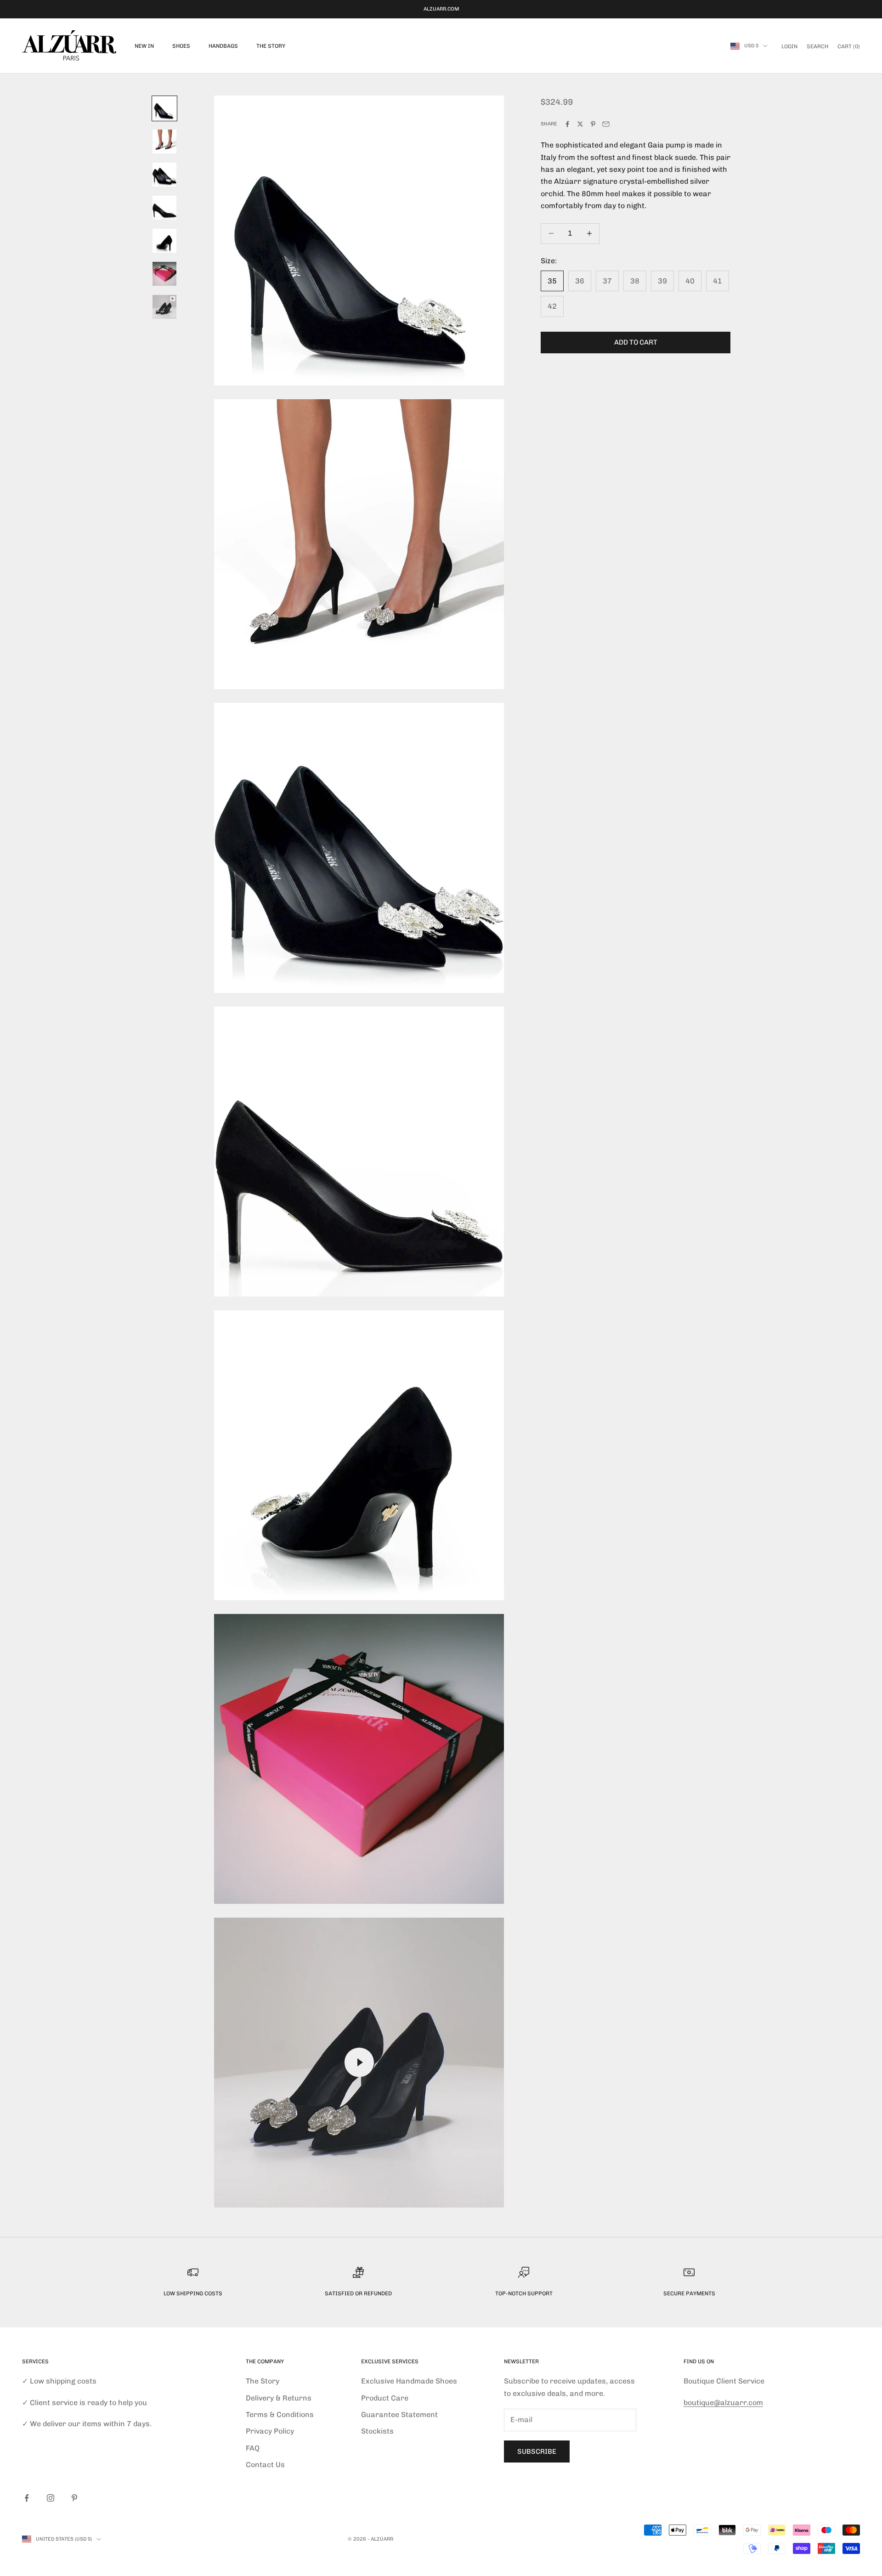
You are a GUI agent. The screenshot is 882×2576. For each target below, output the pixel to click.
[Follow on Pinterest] (74, 2498)
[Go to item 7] (164, 307)
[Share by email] (606, 124)
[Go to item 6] (164, 274)
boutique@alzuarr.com (723, 2403)
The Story (271, 46)
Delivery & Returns (279, 2398)
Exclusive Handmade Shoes (409, 2381)
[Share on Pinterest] (593, 124)
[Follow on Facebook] (27, 2498)
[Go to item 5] (164, 241)
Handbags (223, 46)
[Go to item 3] (164, 175)
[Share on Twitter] (580, 124)
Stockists (377, 2431)
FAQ (253, 2448)
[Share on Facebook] (567, 124)
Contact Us (265, 2465)
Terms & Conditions (280, 2415)
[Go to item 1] (164, 108)
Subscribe (537, 2451)
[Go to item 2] (164, 142)
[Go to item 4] (164, 208)
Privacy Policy (270, 2431)
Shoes (181, 46)
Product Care (385, 2398)
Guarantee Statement (399, 2415)
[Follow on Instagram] (51, 2498)
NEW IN (144, 46)
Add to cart (636, 342)
